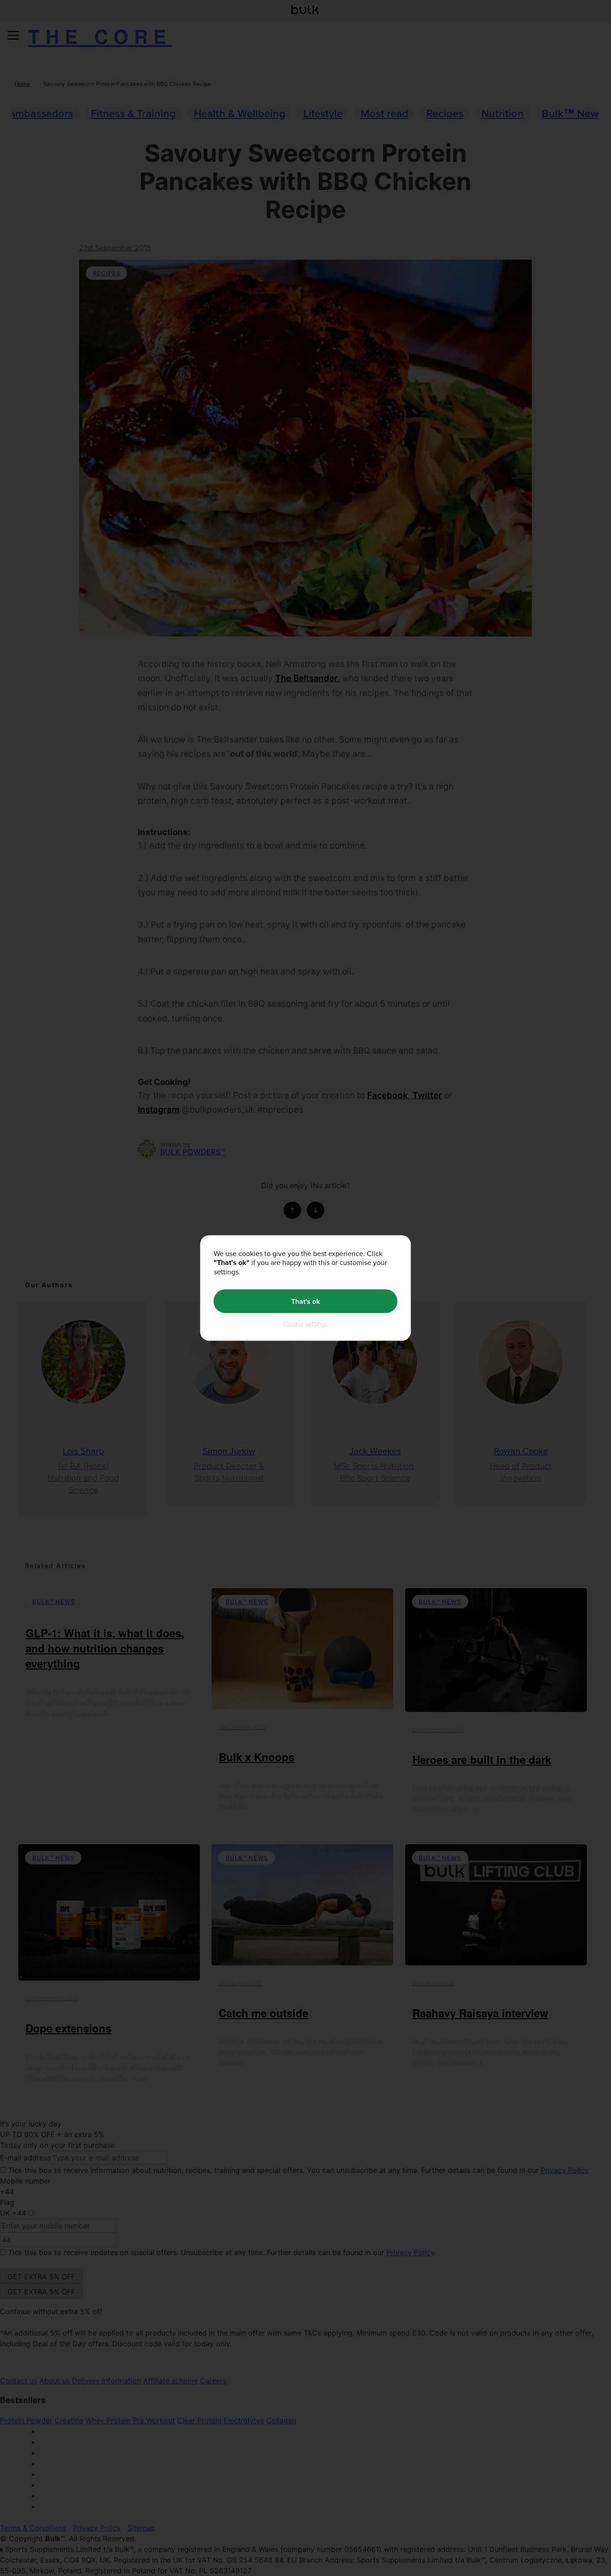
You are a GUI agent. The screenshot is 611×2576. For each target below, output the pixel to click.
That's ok (305, 1301)
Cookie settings (306, 1324)
